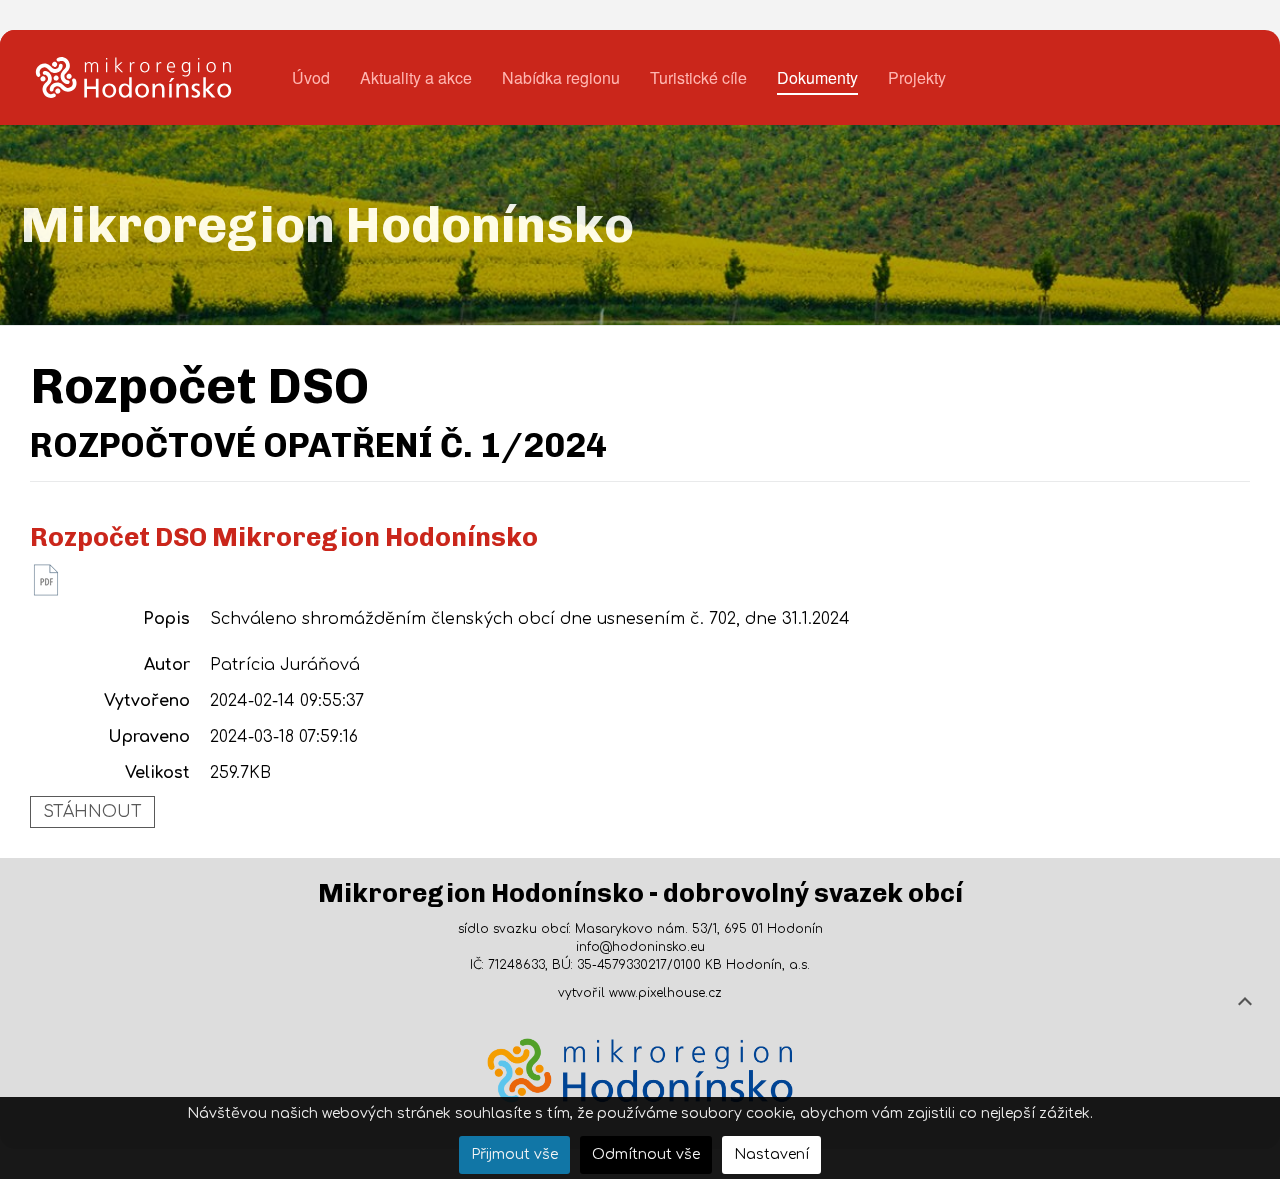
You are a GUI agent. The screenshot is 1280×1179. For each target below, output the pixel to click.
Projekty (917, 77)
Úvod (311, 77)
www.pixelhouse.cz (665, 993)
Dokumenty (817, 77)
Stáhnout (92, 812)
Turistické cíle (698, 77)
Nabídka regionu (561, 77)
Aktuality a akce (416, 77)
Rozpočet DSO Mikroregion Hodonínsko (284, 537)
